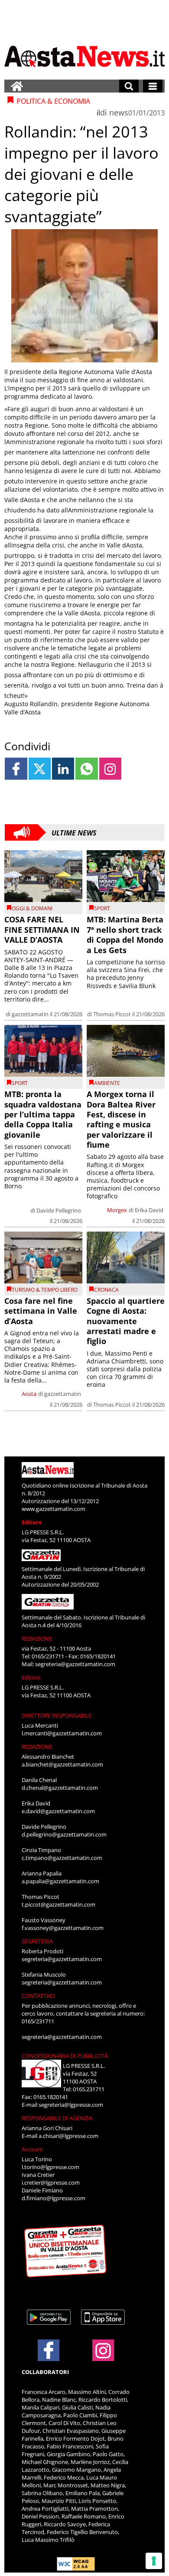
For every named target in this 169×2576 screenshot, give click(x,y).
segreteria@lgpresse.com (71, 2105)
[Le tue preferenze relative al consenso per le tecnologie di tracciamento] (154, 2561)
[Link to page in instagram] (110, 769)
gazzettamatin (30, 1014)
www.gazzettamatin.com (54, 1509)
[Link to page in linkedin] (63, 769)
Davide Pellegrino (59, 1210)
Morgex (117, 1210)
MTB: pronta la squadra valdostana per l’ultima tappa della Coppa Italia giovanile (43, 1114)
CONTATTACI (38, 1996)
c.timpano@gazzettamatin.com (62, 1858)
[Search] (129, 86)
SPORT (102, 908)
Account (32, 2149)
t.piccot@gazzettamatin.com (58, 1904)
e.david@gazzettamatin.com (58, 1811)
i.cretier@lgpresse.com (51, 2182)
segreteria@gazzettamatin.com (75, 1664)
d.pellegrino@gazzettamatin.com (64, 1834)
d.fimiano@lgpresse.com (54, 2198)
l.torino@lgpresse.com (50, 2167)
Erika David (149, 1210)
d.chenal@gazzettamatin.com (60, 1788)
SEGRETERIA (37, 1941)
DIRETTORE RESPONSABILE (57, 1715)
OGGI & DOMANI (32, 908)
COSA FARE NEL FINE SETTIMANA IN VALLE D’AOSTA (42, 930)
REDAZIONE (37, 1638)
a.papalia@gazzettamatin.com (60, 1881)
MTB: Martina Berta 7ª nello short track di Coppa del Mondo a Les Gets (125, 934)
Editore (32, 1522)
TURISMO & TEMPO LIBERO (45, 1290)
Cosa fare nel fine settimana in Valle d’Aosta (41, 1311)
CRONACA (106, 1290)
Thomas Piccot (112, 1014)
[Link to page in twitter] (40, 769)
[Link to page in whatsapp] (86, 769)
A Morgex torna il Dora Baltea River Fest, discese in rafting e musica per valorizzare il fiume (121, 1119)
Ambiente (107, 1083)
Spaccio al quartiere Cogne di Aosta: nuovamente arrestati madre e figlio (126, 1321)
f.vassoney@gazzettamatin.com (63, 1928)
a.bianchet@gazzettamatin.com (62, 1764)
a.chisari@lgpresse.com (68, 2136)
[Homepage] (17, 86)
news (119, 112)
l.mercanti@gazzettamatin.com (62, 1733)
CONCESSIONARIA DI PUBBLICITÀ (65, 2056)
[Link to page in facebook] (16, 769)
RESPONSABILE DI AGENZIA (57, 2118)
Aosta (29, 1394)
